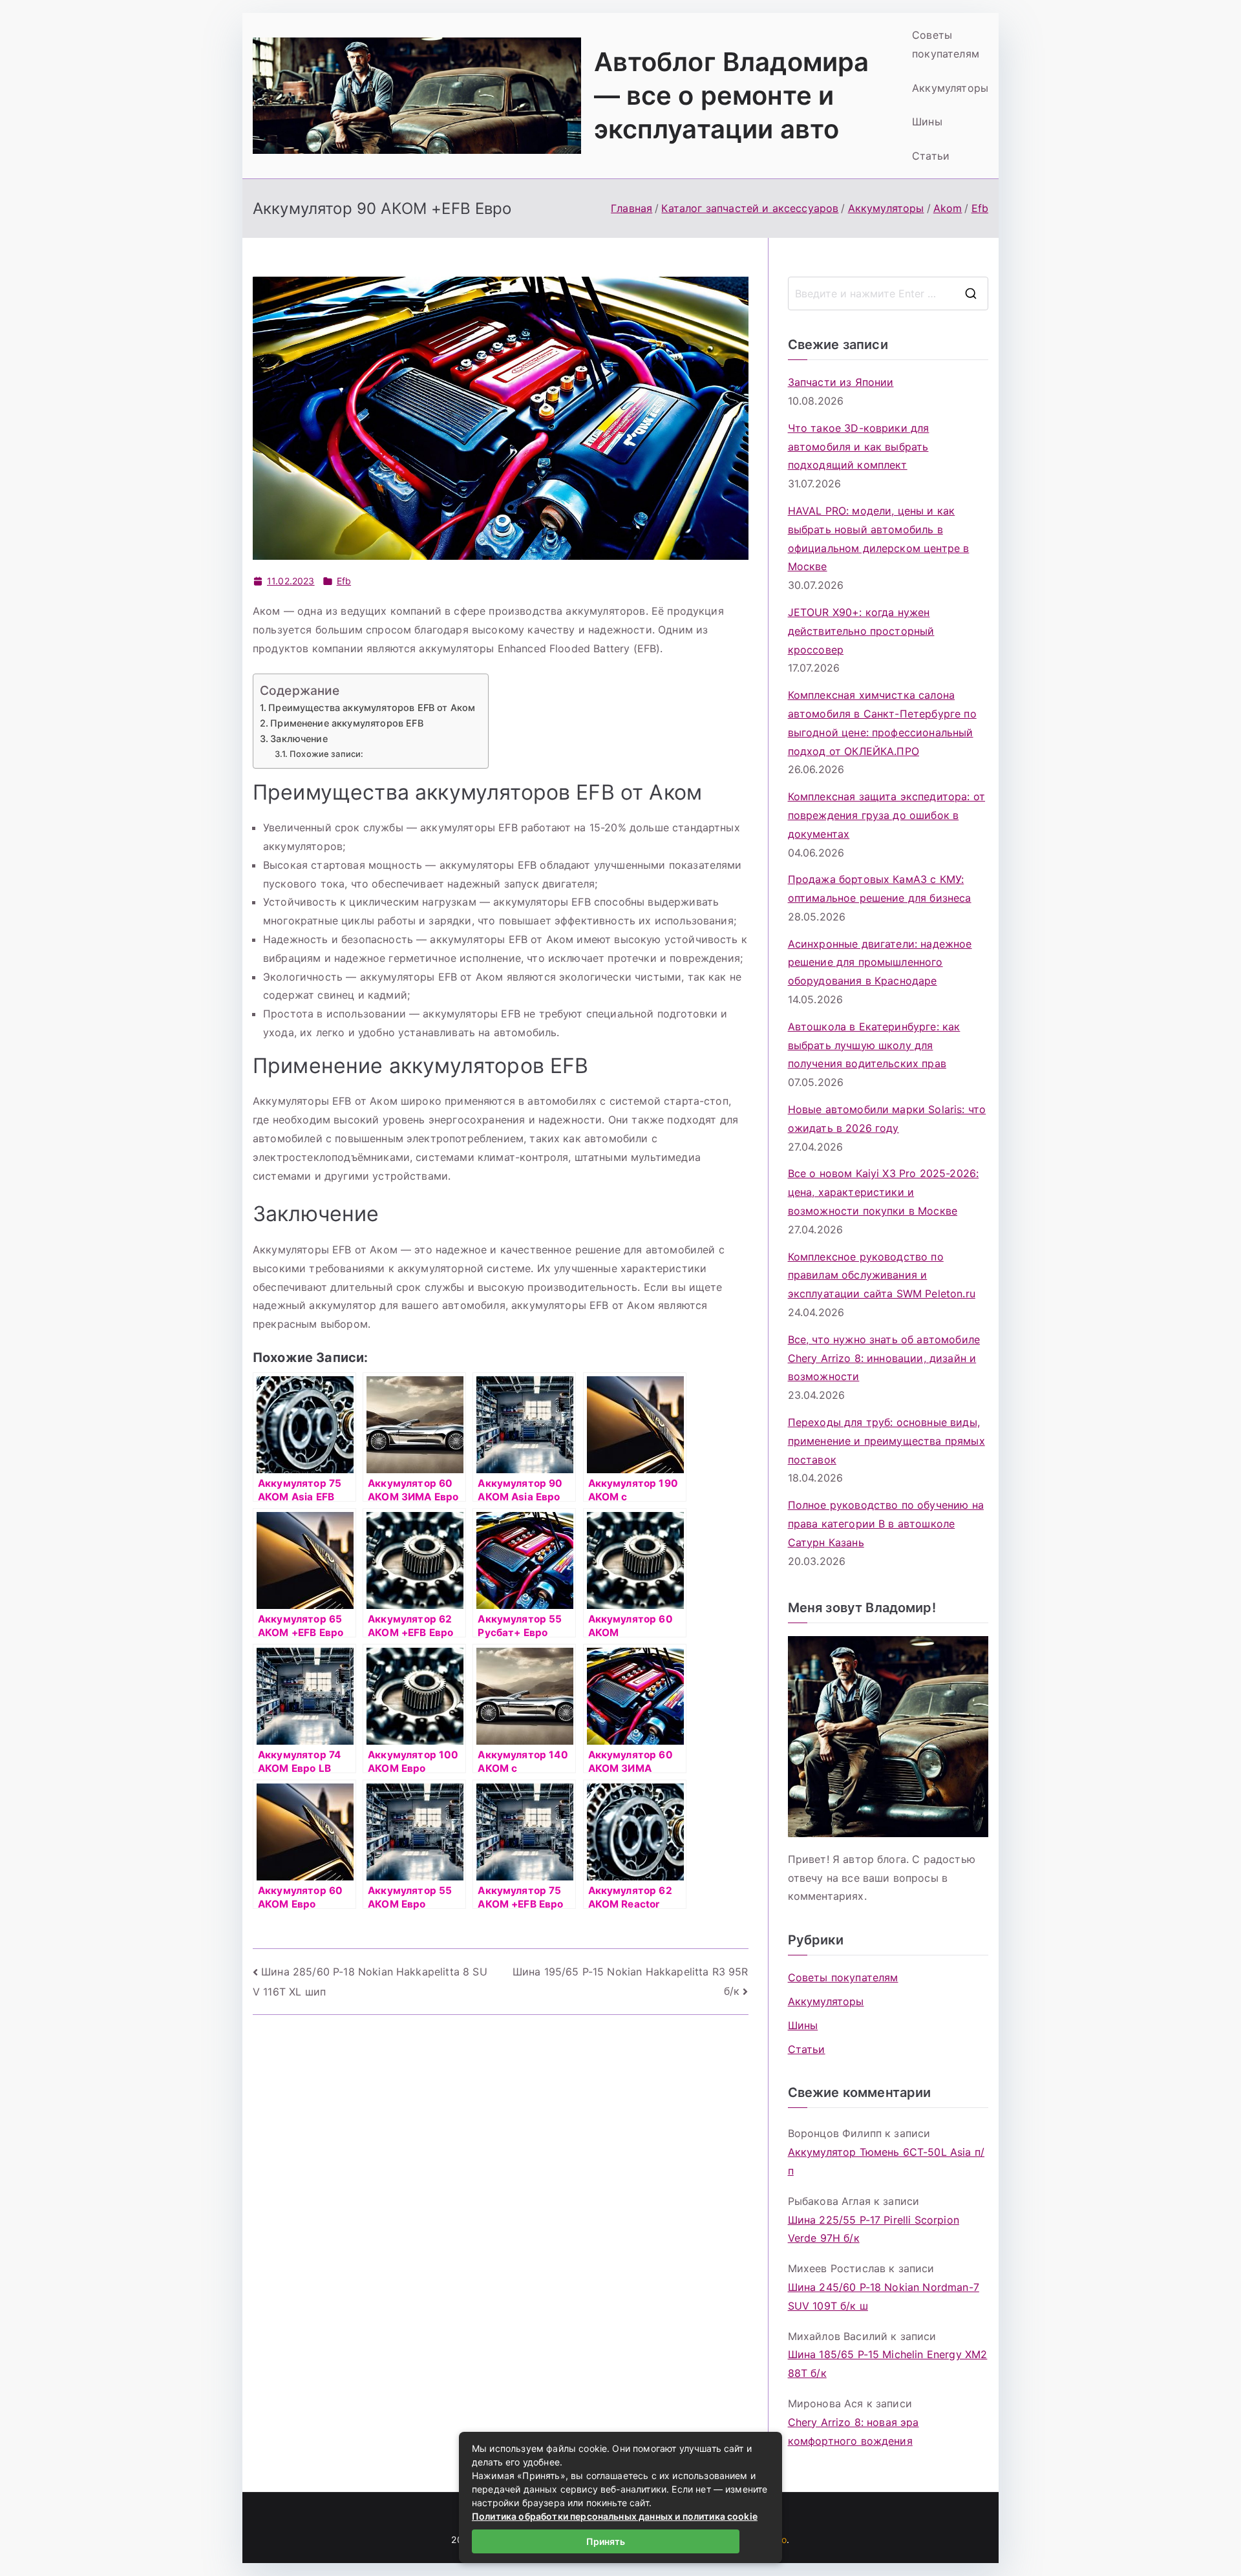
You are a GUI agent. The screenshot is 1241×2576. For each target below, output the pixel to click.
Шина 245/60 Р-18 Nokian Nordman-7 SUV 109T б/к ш (884, 2296)
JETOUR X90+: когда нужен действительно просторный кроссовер (861, 631)
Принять (606, 2541)
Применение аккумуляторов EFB (346, 723)
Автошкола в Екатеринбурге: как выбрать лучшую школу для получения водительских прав (874, 1045)
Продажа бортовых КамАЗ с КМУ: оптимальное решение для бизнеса (880, 889)
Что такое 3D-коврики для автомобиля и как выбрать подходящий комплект (859, 447)
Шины (927, 122)
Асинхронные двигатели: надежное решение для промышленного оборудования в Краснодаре (880, 963)
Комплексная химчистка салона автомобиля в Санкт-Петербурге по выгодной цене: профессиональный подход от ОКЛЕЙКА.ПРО (882, 723)
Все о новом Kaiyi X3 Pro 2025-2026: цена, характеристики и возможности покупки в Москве (884, 1192)
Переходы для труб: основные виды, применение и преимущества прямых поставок (886, 1441)
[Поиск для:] (888, 293)
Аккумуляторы (950, 88)
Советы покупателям (946, 44)
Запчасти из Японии (841, 382)
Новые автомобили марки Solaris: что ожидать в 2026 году (887, 1119)
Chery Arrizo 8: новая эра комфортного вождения (854, 2432)
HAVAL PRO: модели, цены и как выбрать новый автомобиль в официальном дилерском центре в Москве (879, 538)
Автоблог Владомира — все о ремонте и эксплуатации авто (732, 95)
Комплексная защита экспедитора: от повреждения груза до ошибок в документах (886, 815)
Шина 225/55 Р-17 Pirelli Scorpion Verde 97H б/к (874, 2229)
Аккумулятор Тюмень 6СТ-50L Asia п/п (886, 2161)
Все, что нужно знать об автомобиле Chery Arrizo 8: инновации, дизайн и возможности (884, 1358)
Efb (344, 581)
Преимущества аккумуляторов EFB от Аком (372, 708)
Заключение (299, 739)
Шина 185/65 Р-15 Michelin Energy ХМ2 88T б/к (888, 2364)
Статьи (931, 156)
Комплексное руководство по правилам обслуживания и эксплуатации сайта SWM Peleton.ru (882, 1275)
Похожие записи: (326, 754)
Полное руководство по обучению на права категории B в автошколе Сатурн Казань (886, 1524)
